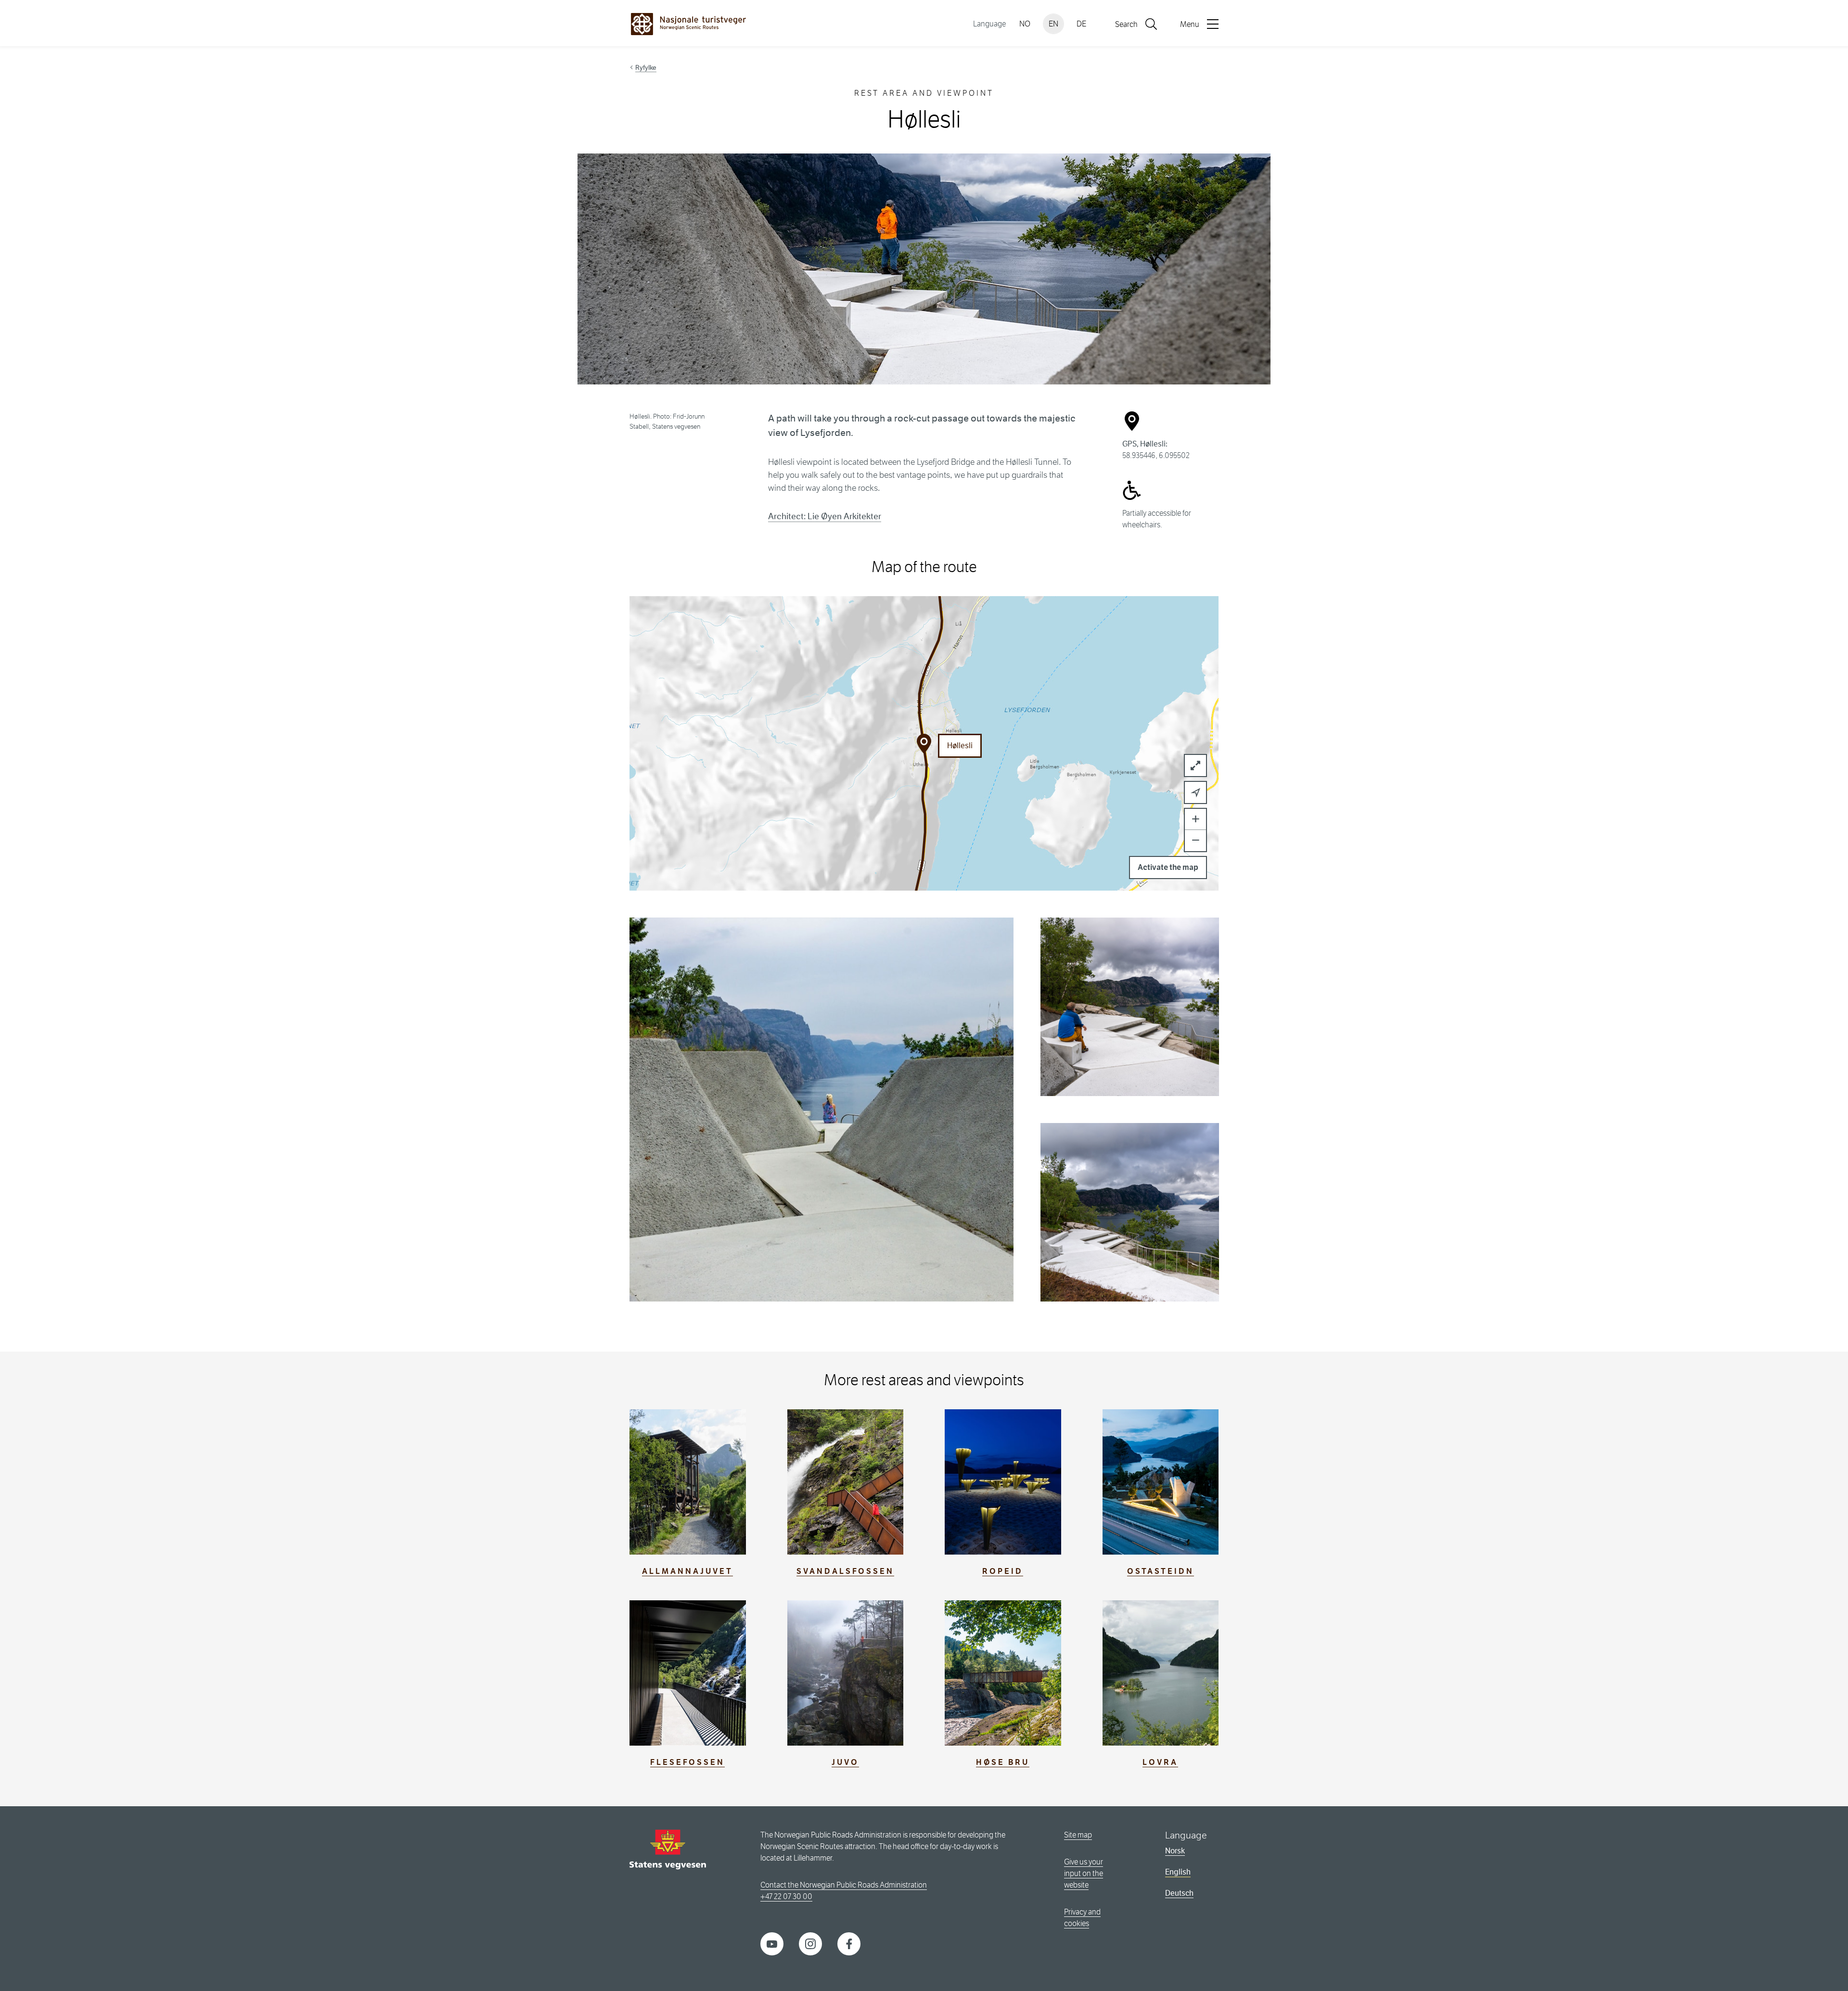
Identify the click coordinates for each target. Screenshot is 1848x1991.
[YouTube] (772, 1944)
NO (1025, 24)
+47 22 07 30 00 (786, 1896)
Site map (1078, 1835)
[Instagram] (810, 1944)
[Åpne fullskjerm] (1195, 766)
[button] (1195, 792)
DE (1081, 24)
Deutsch (1179, 1893)
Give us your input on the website (1084, 1873)
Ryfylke (646, 67)
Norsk (1175, 1851)
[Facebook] (849, 1944)
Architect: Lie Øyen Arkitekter (825, 516)
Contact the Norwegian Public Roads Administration (844, 1885)
